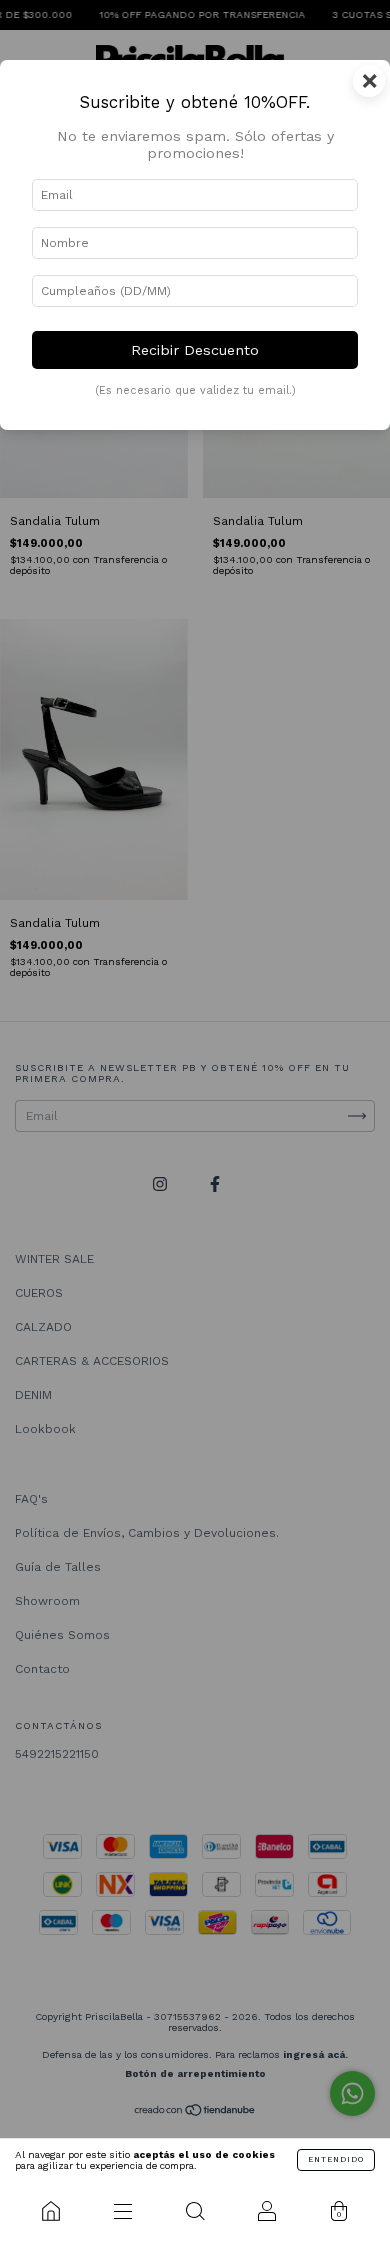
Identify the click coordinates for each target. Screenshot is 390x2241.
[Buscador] (195, 2211)
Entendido (336, 2159)
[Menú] (123, 2211)
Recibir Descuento (195, 350)
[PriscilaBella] (51, 2211)
